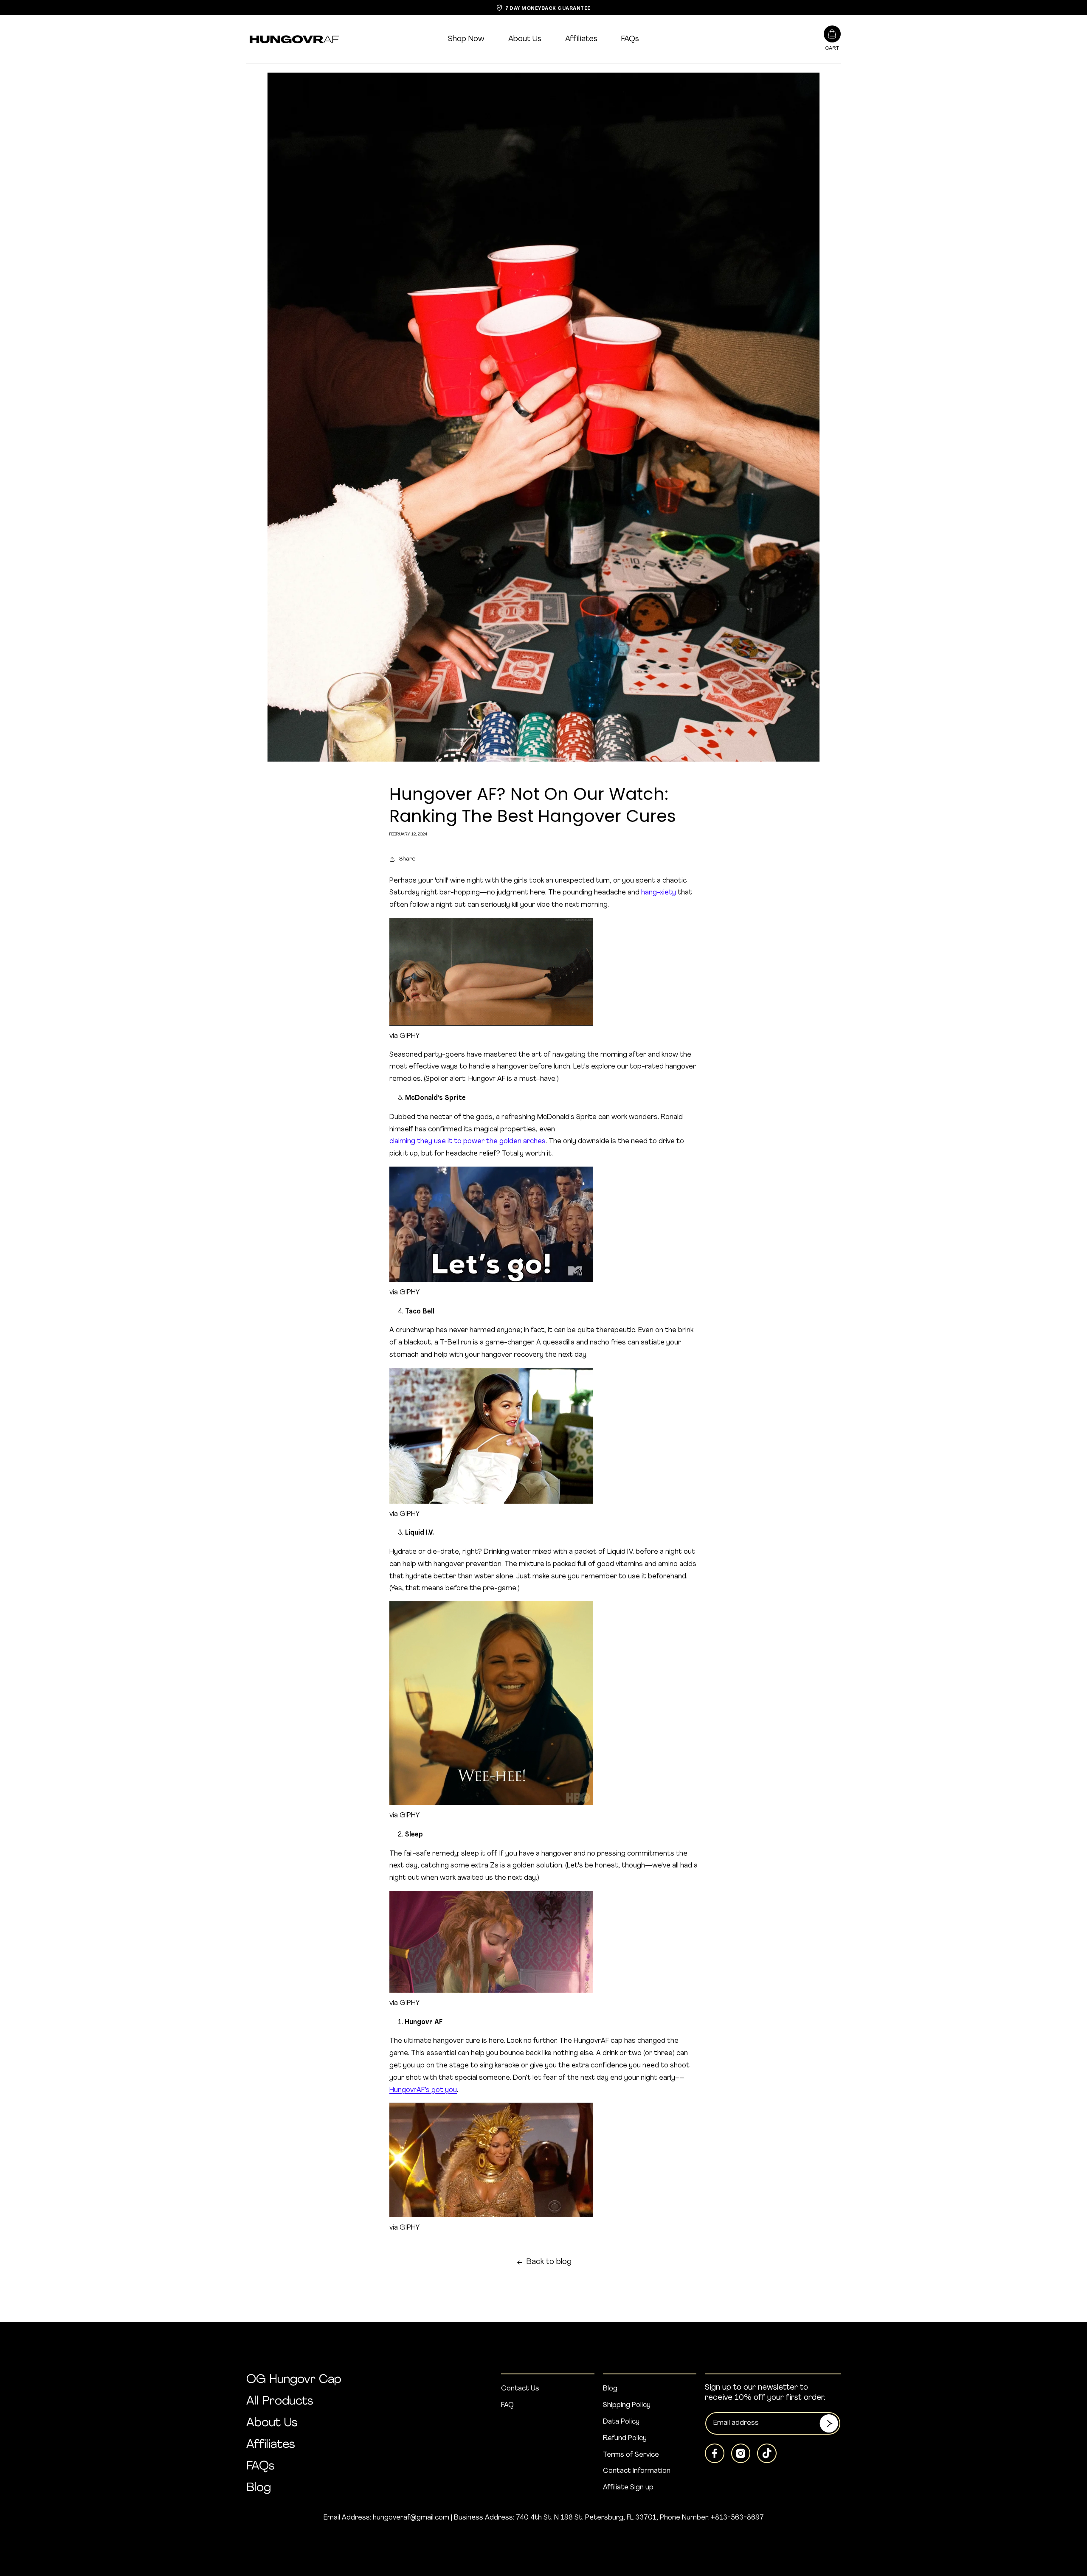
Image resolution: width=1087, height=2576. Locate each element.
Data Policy (621, 2422)
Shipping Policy (627, 2405)
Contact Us (520, 2389)
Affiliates (581, 39)
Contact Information (637, 2471)
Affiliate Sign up (628, 2488)
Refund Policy (625, 2438)
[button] (832, 39)
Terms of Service (631, 2455)
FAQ (507, 2405)
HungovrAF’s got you (423, 2090)
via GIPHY (404, 1036)
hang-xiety (659, 893)
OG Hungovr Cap (294, 2380)
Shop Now (466, 39)
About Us (272, 2423)
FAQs (630, 39)
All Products (280, 2402)
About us (525, 39)
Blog (259, 2488)
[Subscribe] (829, 2423)
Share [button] (407, 859)
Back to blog (549, 2262)
